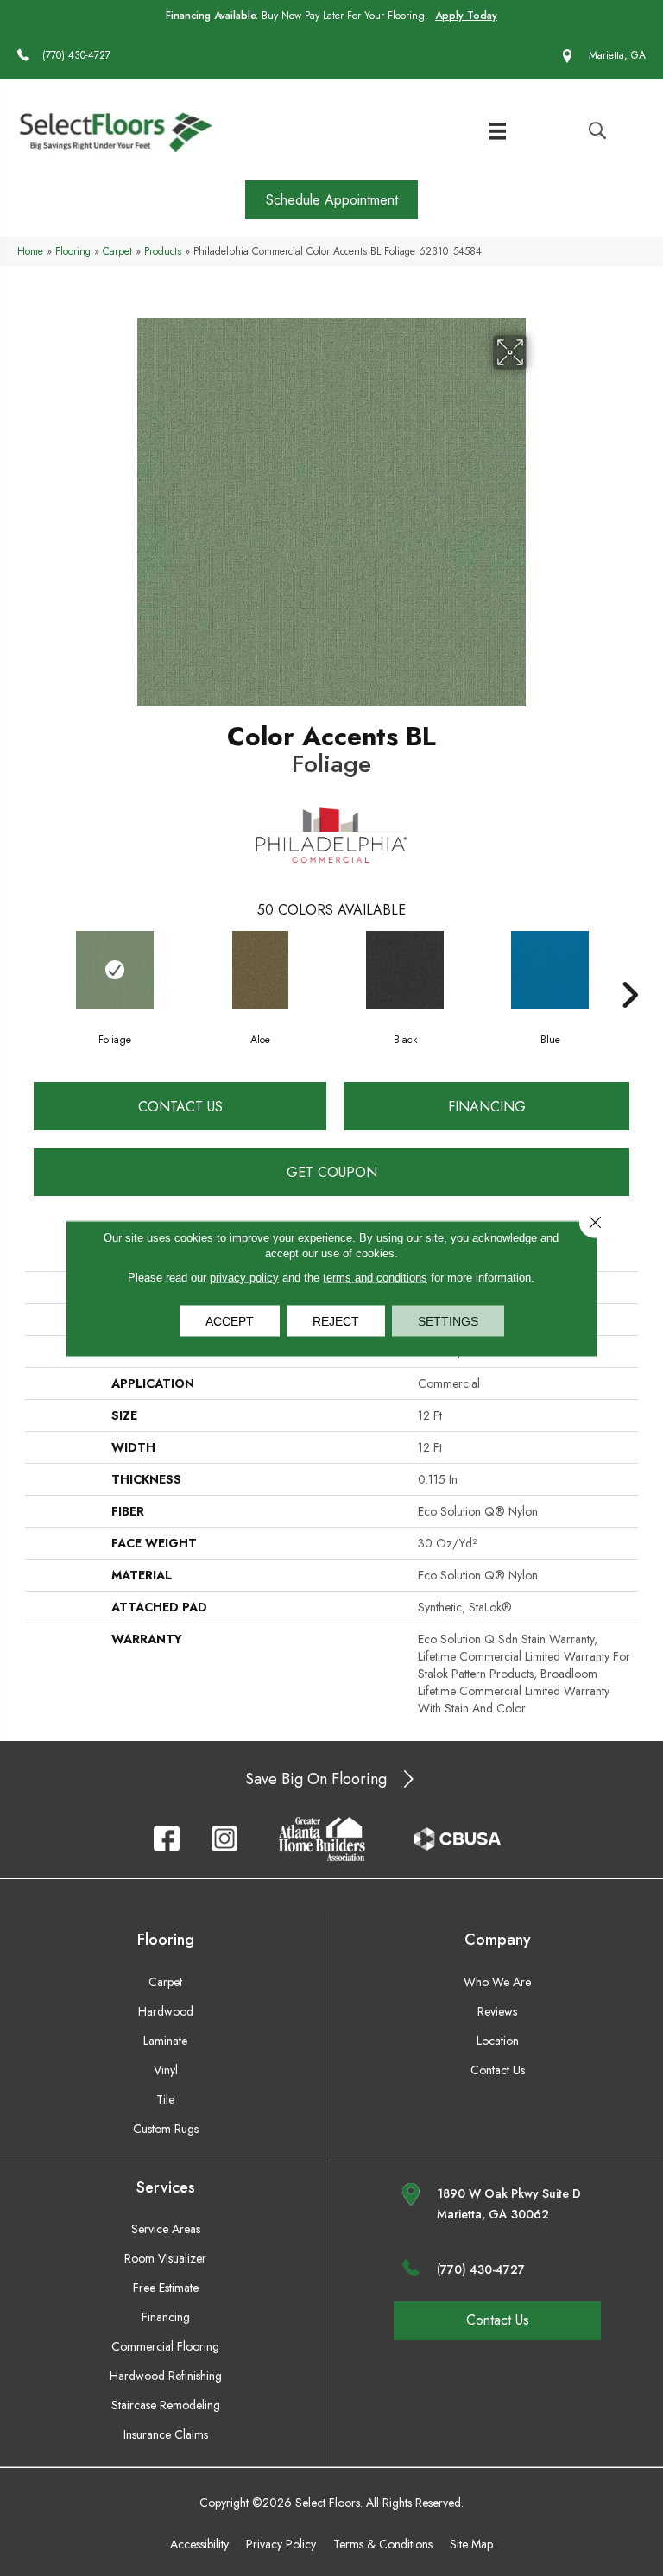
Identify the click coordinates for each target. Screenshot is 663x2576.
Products (163, 251)
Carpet (117, 251)
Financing (487, 1107)
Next (629, 969)
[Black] (405, 970)
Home (30, 251)
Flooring (73, 251)
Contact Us (180, 1107)
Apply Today (466, 16)
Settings (448, 1320)
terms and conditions (375, 1277)
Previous (34, 969)
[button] (331, 200)
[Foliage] (115, 970)
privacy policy (244, 1277)
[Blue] (550, 970)
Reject (336, 1320)
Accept (230, 1320)
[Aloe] (260, 970)
